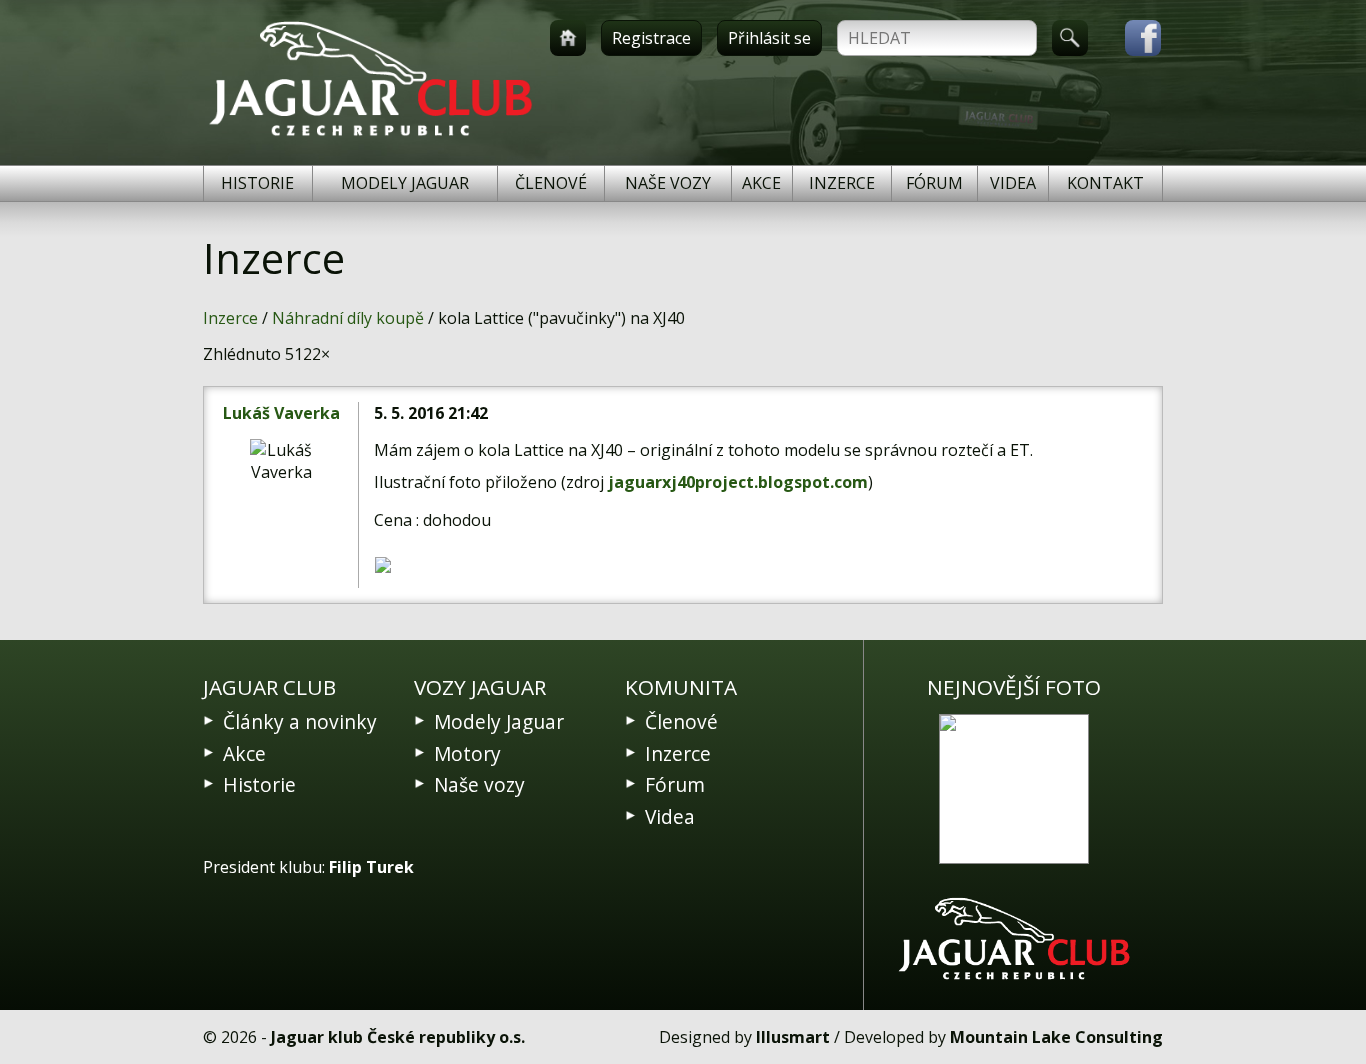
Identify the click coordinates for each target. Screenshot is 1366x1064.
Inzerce (842, 183)
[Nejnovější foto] (1014, 789)
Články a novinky (300, 721)
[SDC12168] (446, 565)
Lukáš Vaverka (281, 413)
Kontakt (1105, 183)
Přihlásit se (769, 38)
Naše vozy (668, 183)
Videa (1013, 183)
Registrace (651, 38)
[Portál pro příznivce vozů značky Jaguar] (370, 136)
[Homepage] (568, 38)
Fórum (934, 183)
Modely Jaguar (405, 183)
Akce (761, 183)
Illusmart (793, 1037)
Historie (257, 183)
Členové (551, 183)
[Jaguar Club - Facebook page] (1133, 38)
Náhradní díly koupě (348, 318)
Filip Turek (371, 867)
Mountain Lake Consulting (1056, 1037)
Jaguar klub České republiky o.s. (398, 1037)
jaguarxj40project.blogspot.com (738, 482)
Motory (467, 753)
